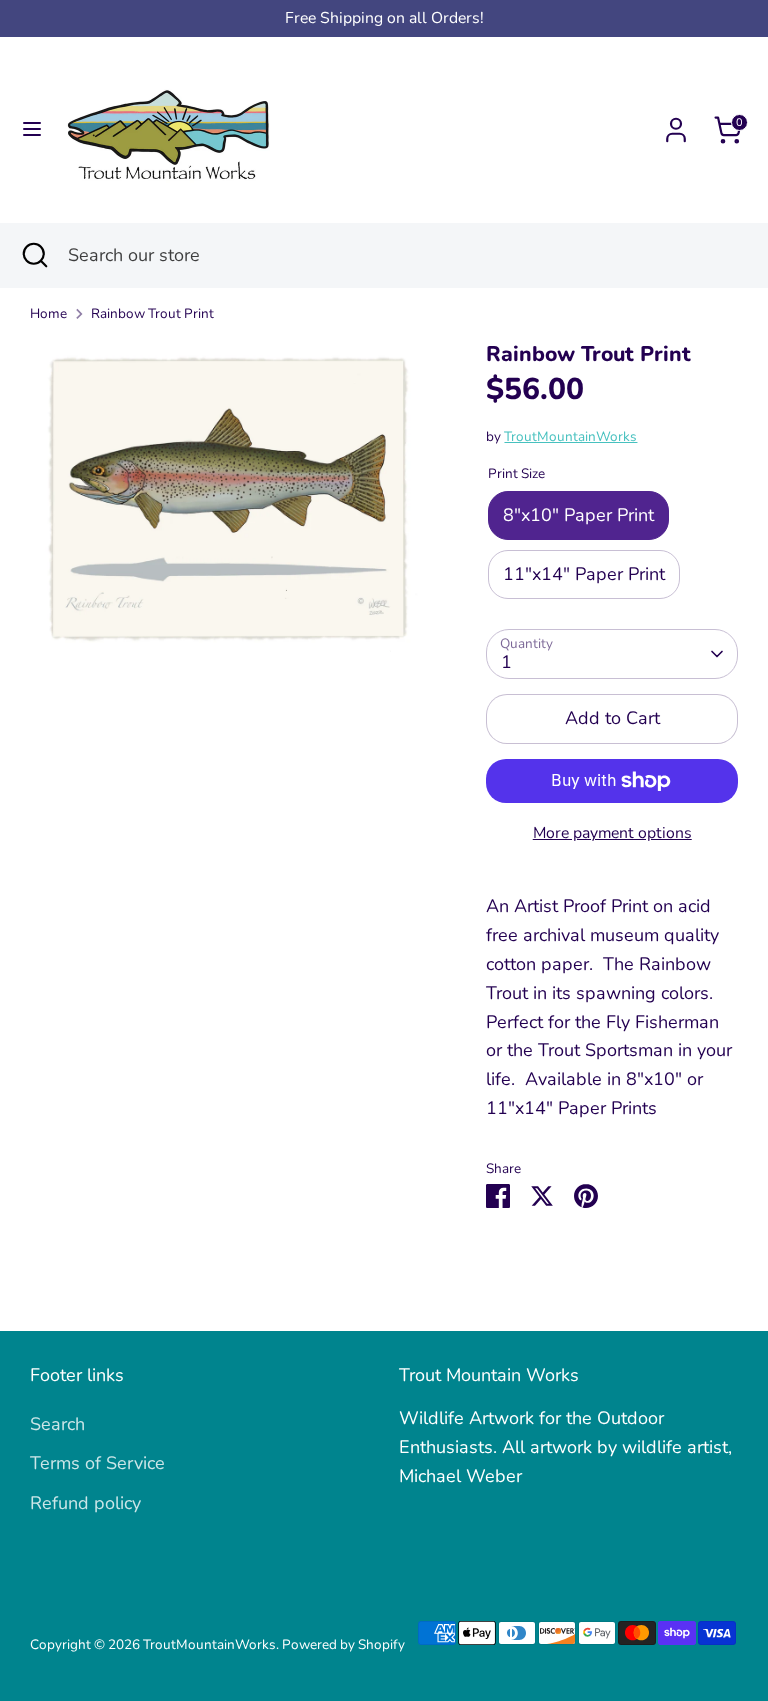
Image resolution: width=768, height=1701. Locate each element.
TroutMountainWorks (570, 436)
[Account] (676, 124)
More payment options (612, 833)
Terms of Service (97, 1463)
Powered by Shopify (343, 1644)
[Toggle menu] (32, 129)
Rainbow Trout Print (152, 313)
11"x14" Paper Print (584, 574)
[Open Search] (34, 255)
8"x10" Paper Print (578, 515)
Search (57, 1424)
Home (48, 313)
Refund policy (85, 1503)
